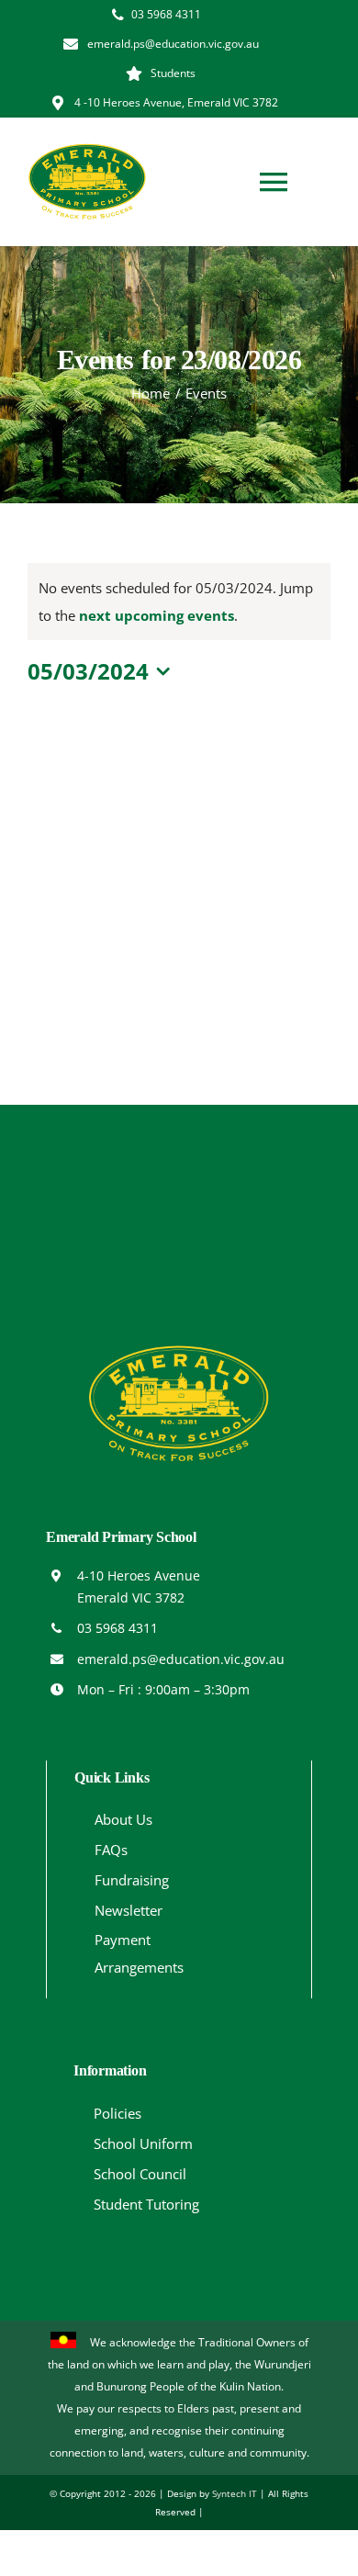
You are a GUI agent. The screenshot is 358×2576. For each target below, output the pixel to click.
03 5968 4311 (117, 1628)
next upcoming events (157, 615)
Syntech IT (235, 2493)
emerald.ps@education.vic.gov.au (181, 1659)
